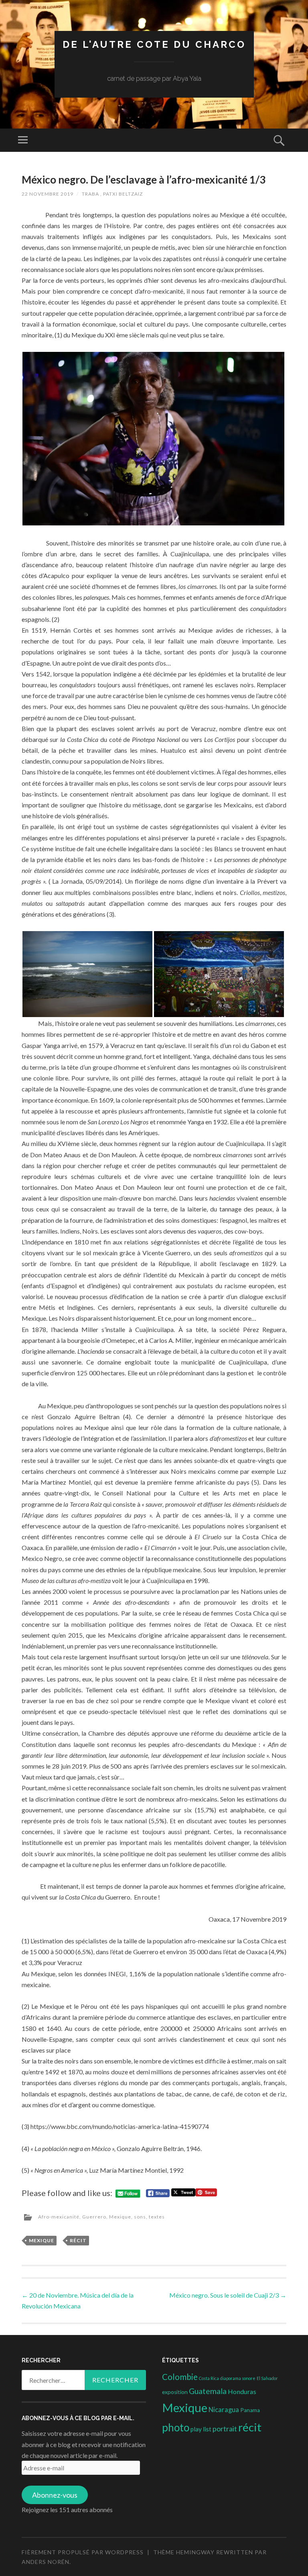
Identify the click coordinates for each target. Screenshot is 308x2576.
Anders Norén (46, 2562)
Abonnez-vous (55, 2495)
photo (176, 2427)
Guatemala (208, 2391)
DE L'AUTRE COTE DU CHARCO (154, 44)
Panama (250, 2410)
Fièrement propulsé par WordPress (83, 2552)
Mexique (120, 2217)
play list (201, 2429)
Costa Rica (209, 2378)
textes (157, 2217)
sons (140, 2217)
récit (78, 2240)
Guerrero (94, 2217)
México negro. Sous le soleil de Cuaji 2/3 (228, 2295)
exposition (175, 2392)
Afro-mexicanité (59, 2217)
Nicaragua (224, 2410)
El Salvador (267, 2378)
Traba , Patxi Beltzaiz (112, 194)
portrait (225, 2429)
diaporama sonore (238, 2378)
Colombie (180, 2377)
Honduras (242, 2391)
